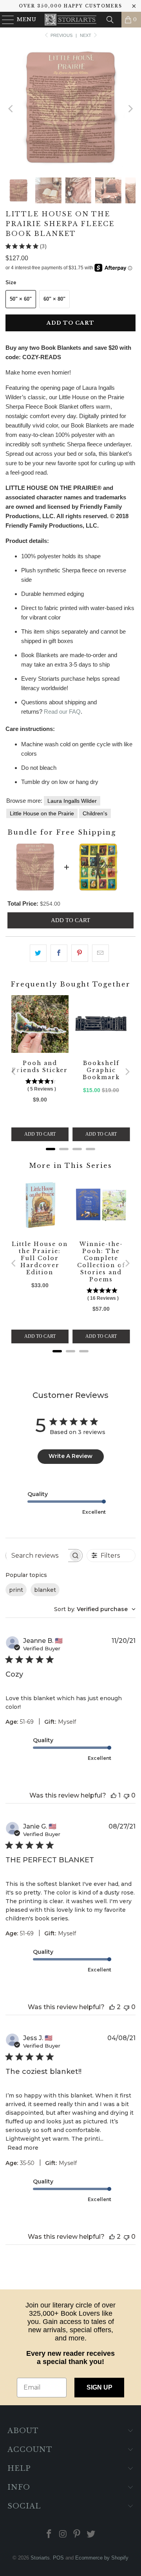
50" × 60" (21, 299)
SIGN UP (99, 2387)
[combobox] (95, 1609)
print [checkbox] (16, 1590)
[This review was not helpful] (127, 1795)
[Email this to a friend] (100, 953)
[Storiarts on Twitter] (91, 2535)
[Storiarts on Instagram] (63, 2535)
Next (86, 35)
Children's (95, 813)
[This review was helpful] (114, 1795)
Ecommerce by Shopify (102, 2558)
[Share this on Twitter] (38, 953)
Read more (23, 2148)
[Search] (110, 20)
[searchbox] (37, 1555)
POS (58, 2558)
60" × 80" (54, 299)
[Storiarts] (70, 20)
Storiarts (40, 2558)
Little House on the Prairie (42, 813)
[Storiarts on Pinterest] (77, 2535)
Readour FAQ (62, 712)
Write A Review (70, 1456)
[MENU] (5, 20)
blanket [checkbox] (45, 1590)
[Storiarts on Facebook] (49, 2535)
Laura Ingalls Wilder (72, 801)
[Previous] (11, 109)
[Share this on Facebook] (59, 953)
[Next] (130, 109)
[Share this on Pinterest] (80, 953)
